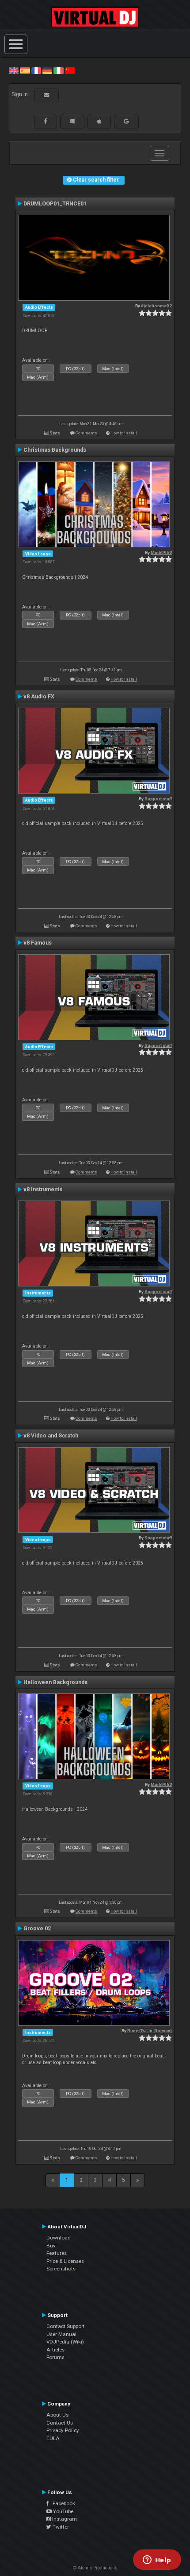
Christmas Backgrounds (55, 450)
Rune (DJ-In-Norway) (150, 2031)
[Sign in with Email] (46, 95)
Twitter (60, 2527)
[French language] (36, 70)
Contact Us (60, 2423)
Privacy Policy (63, 2430)
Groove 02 (37, 1929)
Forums (55, 2357)
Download (59, 2238)
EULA (53, 2438)
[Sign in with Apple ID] (99, 121)
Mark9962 (161, 552)
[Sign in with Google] (126, 121)
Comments (86, 433)
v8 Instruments (43, 1189)
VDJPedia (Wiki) (65, 2342)
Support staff (158, 799)
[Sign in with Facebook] (46, 121)
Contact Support (66, 2326)
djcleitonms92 (156, 306)
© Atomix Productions (95, 2568)
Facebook (62, 2503)
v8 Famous (38, 943)
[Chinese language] (70, 70)
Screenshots (61, 2269)
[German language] (47, 70)
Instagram (64, 2519)
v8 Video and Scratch (51, 1436)
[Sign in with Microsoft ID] (72, 121)
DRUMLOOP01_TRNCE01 (55, 204)
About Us (57, 2415)
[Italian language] (58, 70)
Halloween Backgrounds (55, 1682)
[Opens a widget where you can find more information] (157, 2561)
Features (57, 2253)
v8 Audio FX (39, 697)
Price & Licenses (65, 2261)
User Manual (61, 2334)
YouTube (63, 2511)
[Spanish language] (25, 70)
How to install (124, 433)
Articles (55, 2350)
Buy (51, 2246)
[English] (14, 70)
